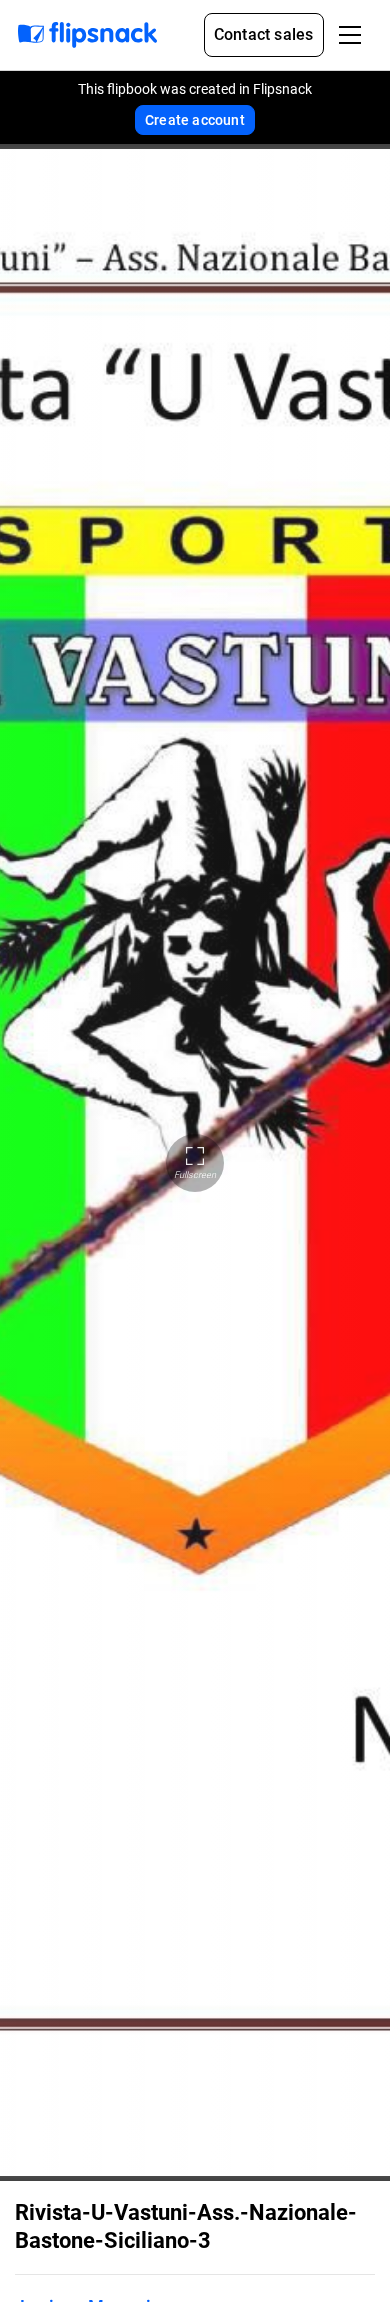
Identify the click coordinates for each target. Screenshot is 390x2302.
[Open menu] (350, 35)
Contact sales (264, 34)
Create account (195, 120)
